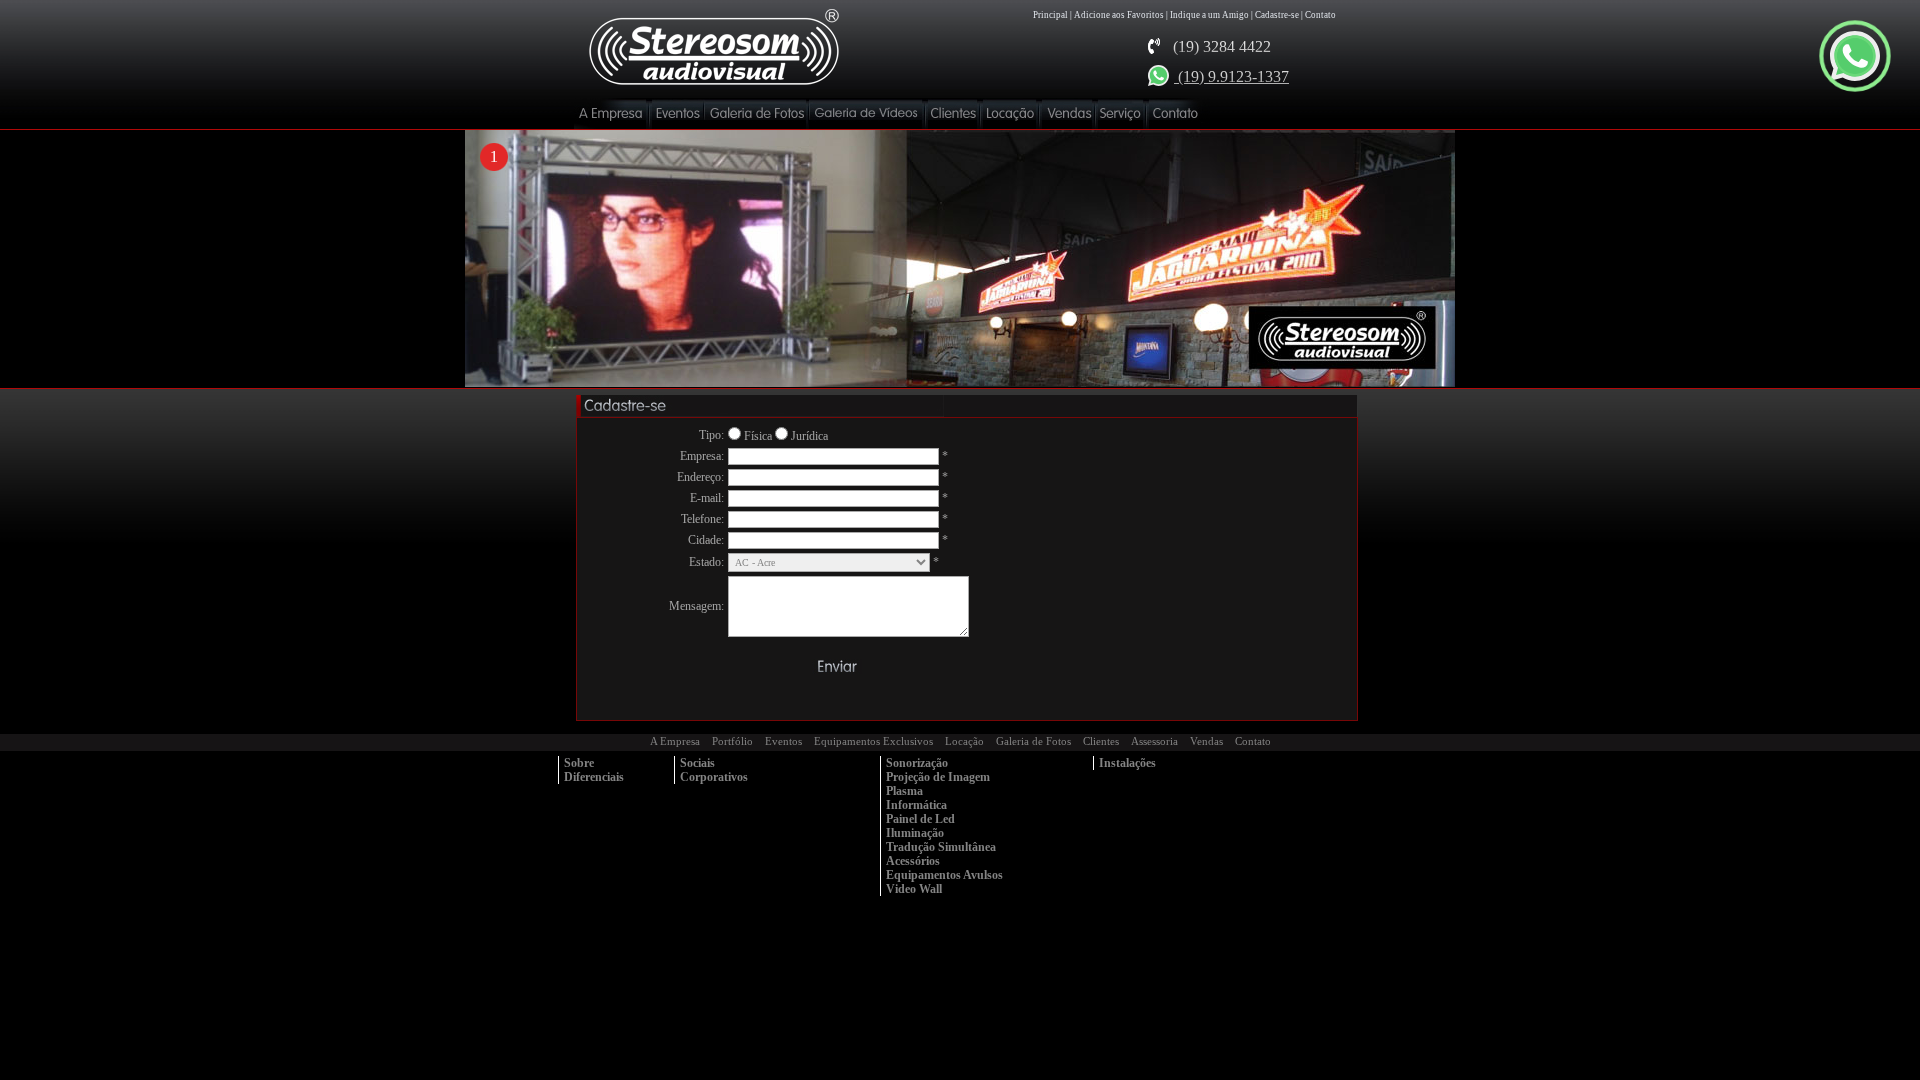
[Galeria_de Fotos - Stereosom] (756, 124)
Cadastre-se (1277, 15)
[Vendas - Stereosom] (1067, 124)
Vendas (1206, 741)
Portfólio (732, 741)
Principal (1050, 15)
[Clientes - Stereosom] (952, 124)
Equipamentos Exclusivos (873, 741)
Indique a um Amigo (1209, 15)
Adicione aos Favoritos (1119, 15)
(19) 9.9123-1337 (1231, 76)
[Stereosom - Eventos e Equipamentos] (706, 79)
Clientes (1101, 741)
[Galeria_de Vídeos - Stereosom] (867, 124)
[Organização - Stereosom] (1120, 124)
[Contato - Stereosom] (1177, 124)
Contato (1320, 15)
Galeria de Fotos (1033, 741)
